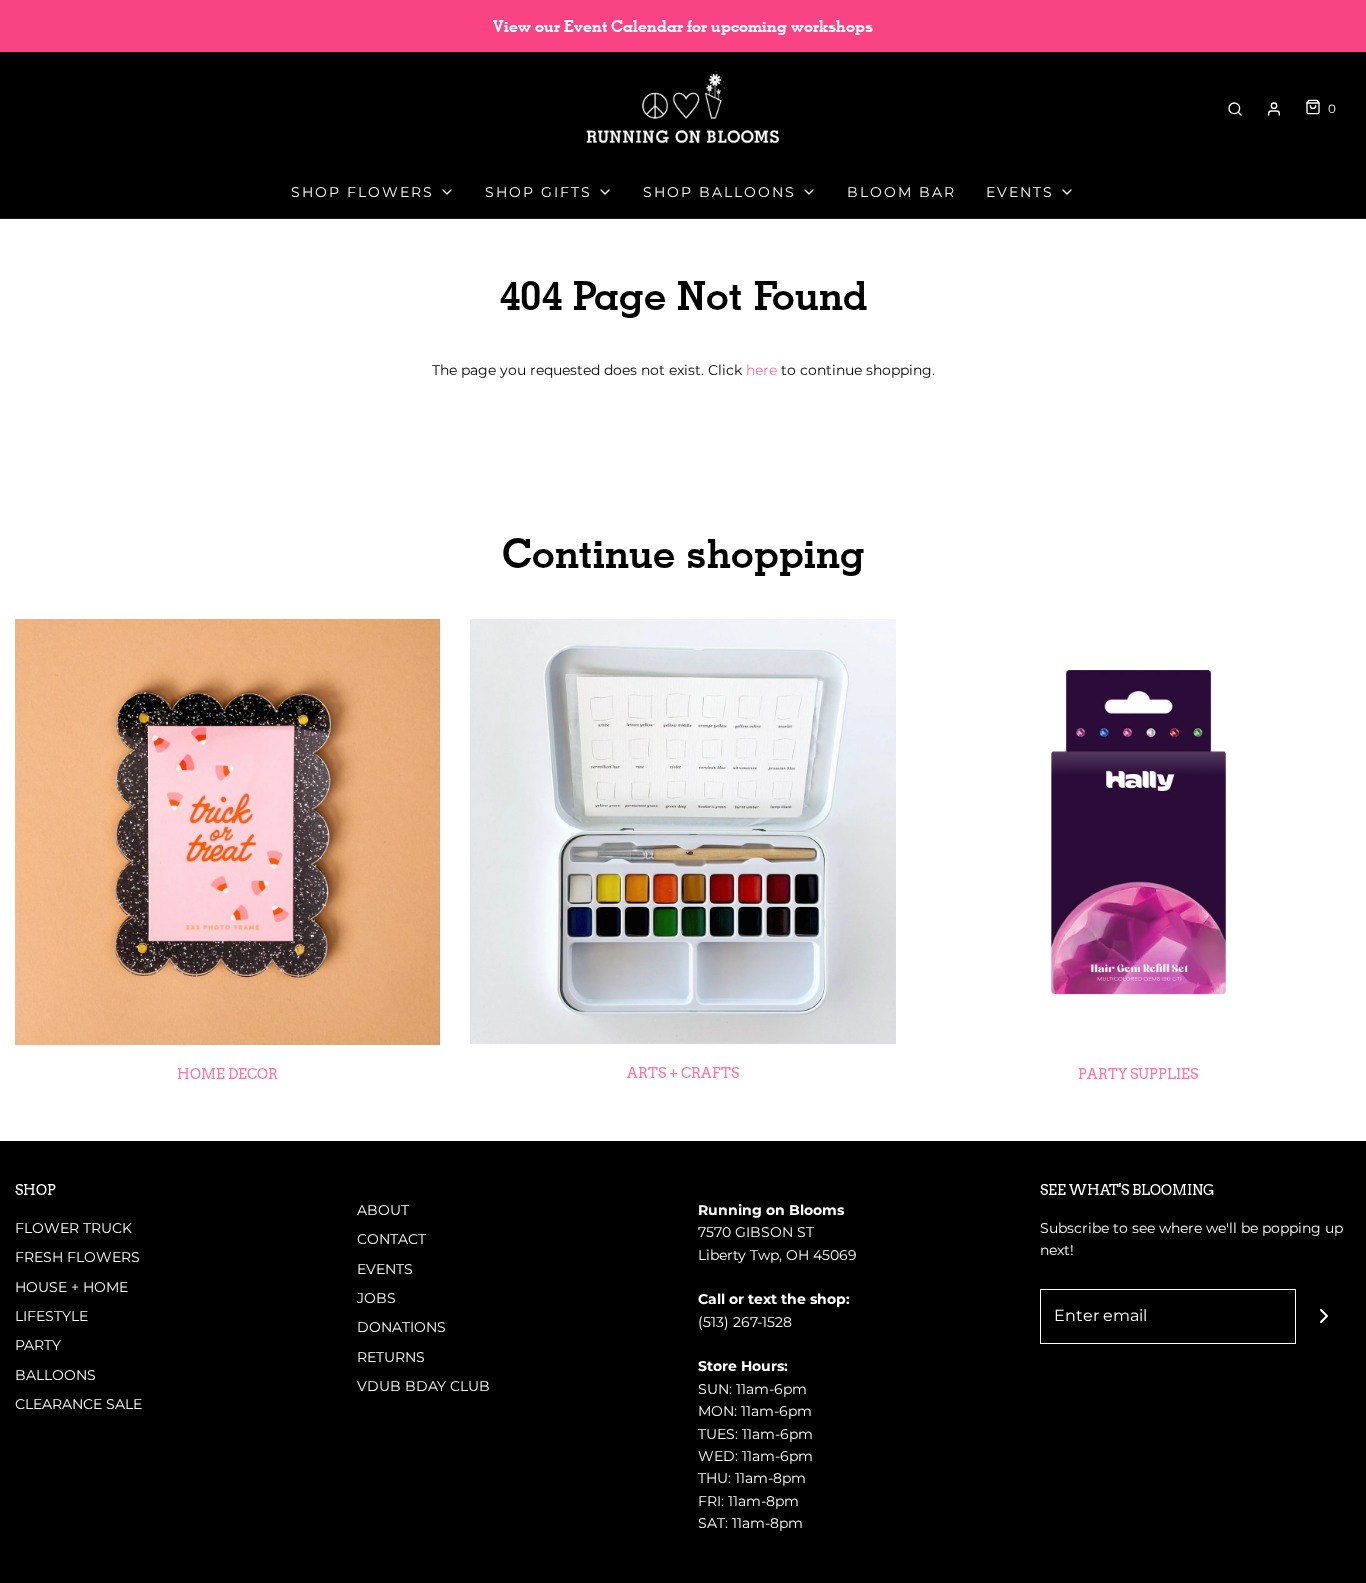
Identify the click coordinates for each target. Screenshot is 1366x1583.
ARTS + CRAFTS (683, 1073)
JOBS (376, 1298)
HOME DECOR (227, 1074)
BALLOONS (55, 1375)
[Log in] (1274, 109)
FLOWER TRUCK (73, 1228)
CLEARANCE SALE (78, 1404)
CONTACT (391, 1239)
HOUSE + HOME (71, 1287)
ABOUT (383, 1210)
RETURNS (391, 1357)
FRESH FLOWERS (77, 1257)
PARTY (38, 1345)
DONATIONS (401, 1327)
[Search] (1235, 109)
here (761, 370)
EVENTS (385, 1269)
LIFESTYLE (51, 1316)
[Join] (1323, 1316)
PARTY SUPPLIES (1138, 1074)
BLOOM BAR (901, 192)
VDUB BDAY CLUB (423, 1386)
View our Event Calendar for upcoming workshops (683, 26)
